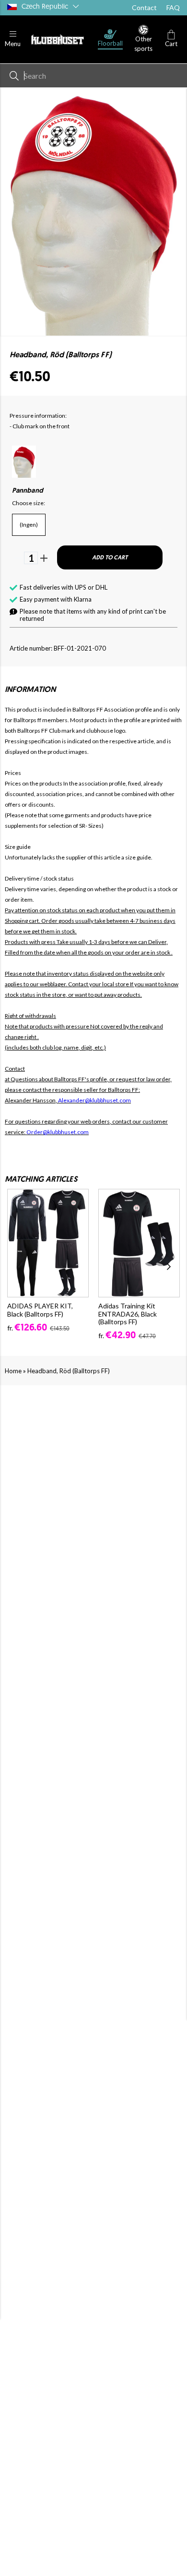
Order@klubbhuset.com (58, 1132)
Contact (144, 7)
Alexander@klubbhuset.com (94, 1100)
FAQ (173, 7)
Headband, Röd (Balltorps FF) (69, 1371)
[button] (13, 39)
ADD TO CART (110, 558)
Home (13, 1371)
